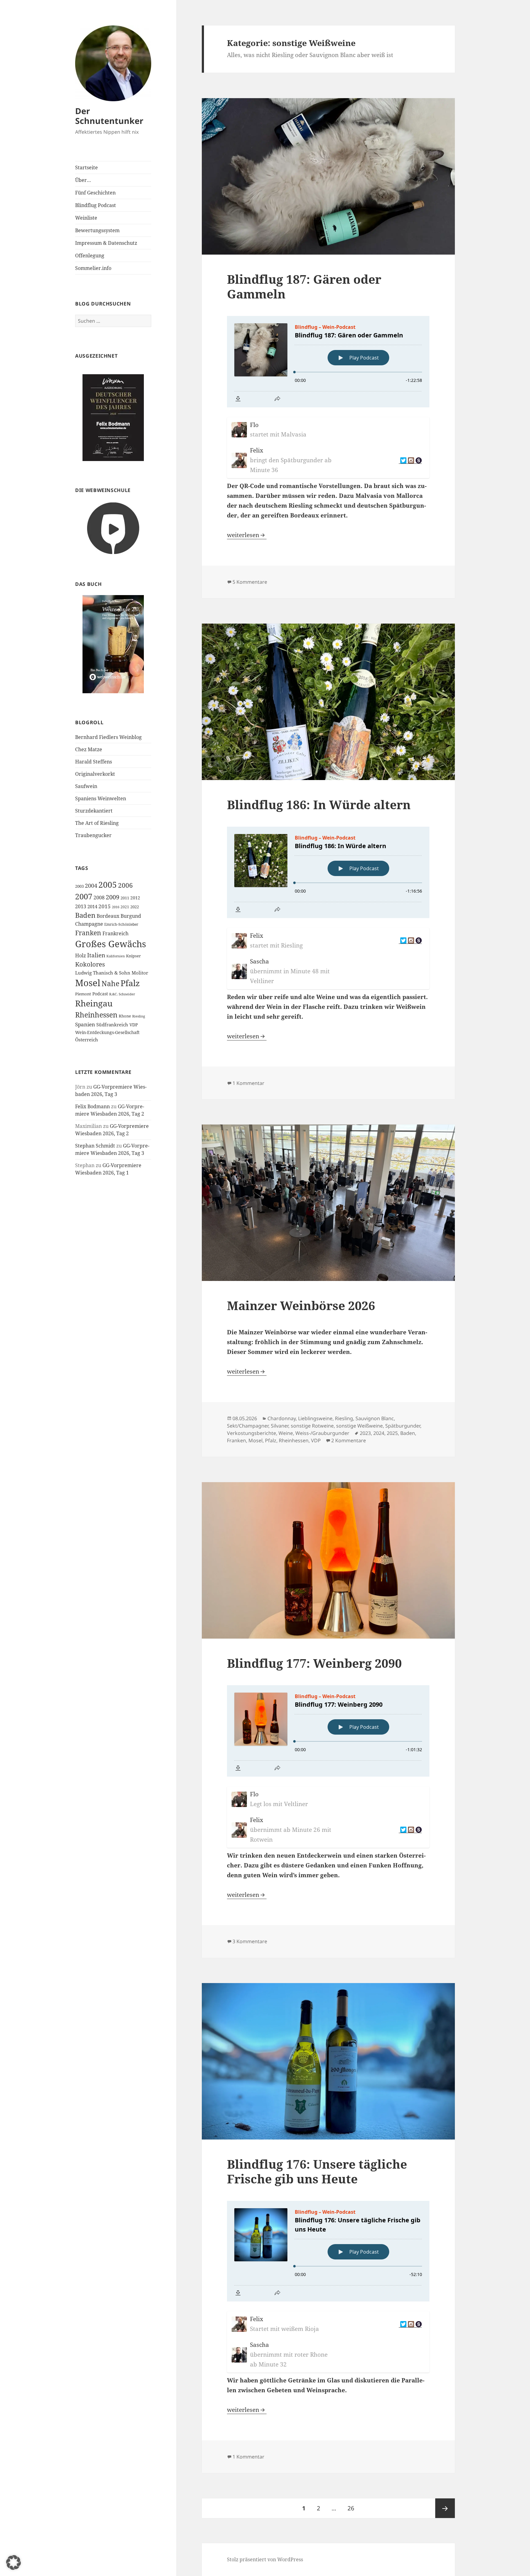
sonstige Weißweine (359, 1426)
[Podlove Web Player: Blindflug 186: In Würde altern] (328, 872)
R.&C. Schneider (122, 994)
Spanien (85, 1024)
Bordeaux (108, 916)
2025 (392, 1433)
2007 (84, 896)
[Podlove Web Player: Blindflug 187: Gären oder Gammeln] (328, 362)
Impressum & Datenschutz (106, 243)
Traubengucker (93, 835)
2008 (99, 898)
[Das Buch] (113, 644)
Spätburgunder (403, 1426)
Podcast (100, 994)
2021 (125, 907)
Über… (83, 180)
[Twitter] (403, 461)
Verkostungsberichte (252, 1433)
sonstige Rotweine (312, 1426)
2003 (79, 886)
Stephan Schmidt (95, 1146)
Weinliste (86, 218)
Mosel (88, 983)
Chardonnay (282, 1418)
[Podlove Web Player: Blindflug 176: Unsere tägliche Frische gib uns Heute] (328, 2251)
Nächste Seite (445, 2508)
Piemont (83, 994)
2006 (125, 885)
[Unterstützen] (418, 461)
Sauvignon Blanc (375, 1418)
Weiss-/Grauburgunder (322, 1433)
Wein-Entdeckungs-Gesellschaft (107, 1032)
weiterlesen (247, 535)
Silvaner (280, 1426)
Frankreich (115, 933)
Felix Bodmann (92, 1106)
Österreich (87, 1040)
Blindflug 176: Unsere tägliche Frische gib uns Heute (317, 2171)
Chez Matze (89, 749)
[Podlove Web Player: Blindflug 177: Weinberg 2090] (328, 1731)
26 (353, 2508)
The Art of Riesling (97, 823)
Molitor (140, 973)
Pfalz (130, 983)
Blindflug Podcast (96, 205)
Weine (286, 1433)
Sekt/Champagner (248, 1426)
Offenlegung (90, 256)
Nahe (110, 984)
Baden (85, 915)
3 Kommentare (250, 1941)
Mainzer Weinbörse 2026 (301, 1305)
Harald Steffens (94, 762)
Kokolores (90, 964)
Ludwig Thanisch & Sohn (103, 973)
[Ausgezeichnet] (113, 417)
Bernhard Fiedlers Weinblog (108, 737)
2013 (81, 906)
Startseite (86, 167)
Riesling (139, 1016)
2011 (125, 898)
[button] (13, 2563)
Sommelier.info (93, 268)
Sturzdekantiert (94, 811)
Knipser (133, 956)
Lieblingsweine (315, 1418)
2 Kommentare (349, 1440)
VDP (134, 1025)
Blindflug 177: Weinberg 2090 (314, 1663)
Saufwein (86, 786)
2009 (113, 897)
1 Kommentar (248, 1083)
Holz (81, 955)
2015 (105, 906)
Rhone (125, 1016)
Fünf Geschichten (95, 193)
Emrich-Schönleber (121, 924)
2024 (379, 1433)
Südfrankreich (112, 1025)
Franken (88, 933)
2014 (92, 907)
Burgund (131, 916)
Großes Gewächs (111, 944)
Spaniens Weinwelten (101, 798)
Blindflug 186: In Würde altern (319, 804)
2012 (135, 898)
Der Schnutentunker (109, 116)
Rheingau (94, 1003)
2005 (108, 885)
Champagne (89, 924)
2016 (116, 907)
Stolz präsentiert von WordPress (265, 2559)
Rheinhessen (96, 1015)
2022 (135, 907)
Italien (96, 955)
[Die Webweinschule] (113, 528)
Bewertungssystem (97, 230)
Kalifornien (116, 956)
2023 (365, 1433)
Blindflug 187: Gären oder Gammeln (304, 286)
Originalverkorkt (95, 774)
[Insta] (410, 461)
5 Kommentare (250, 582)
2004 (91, 886)
